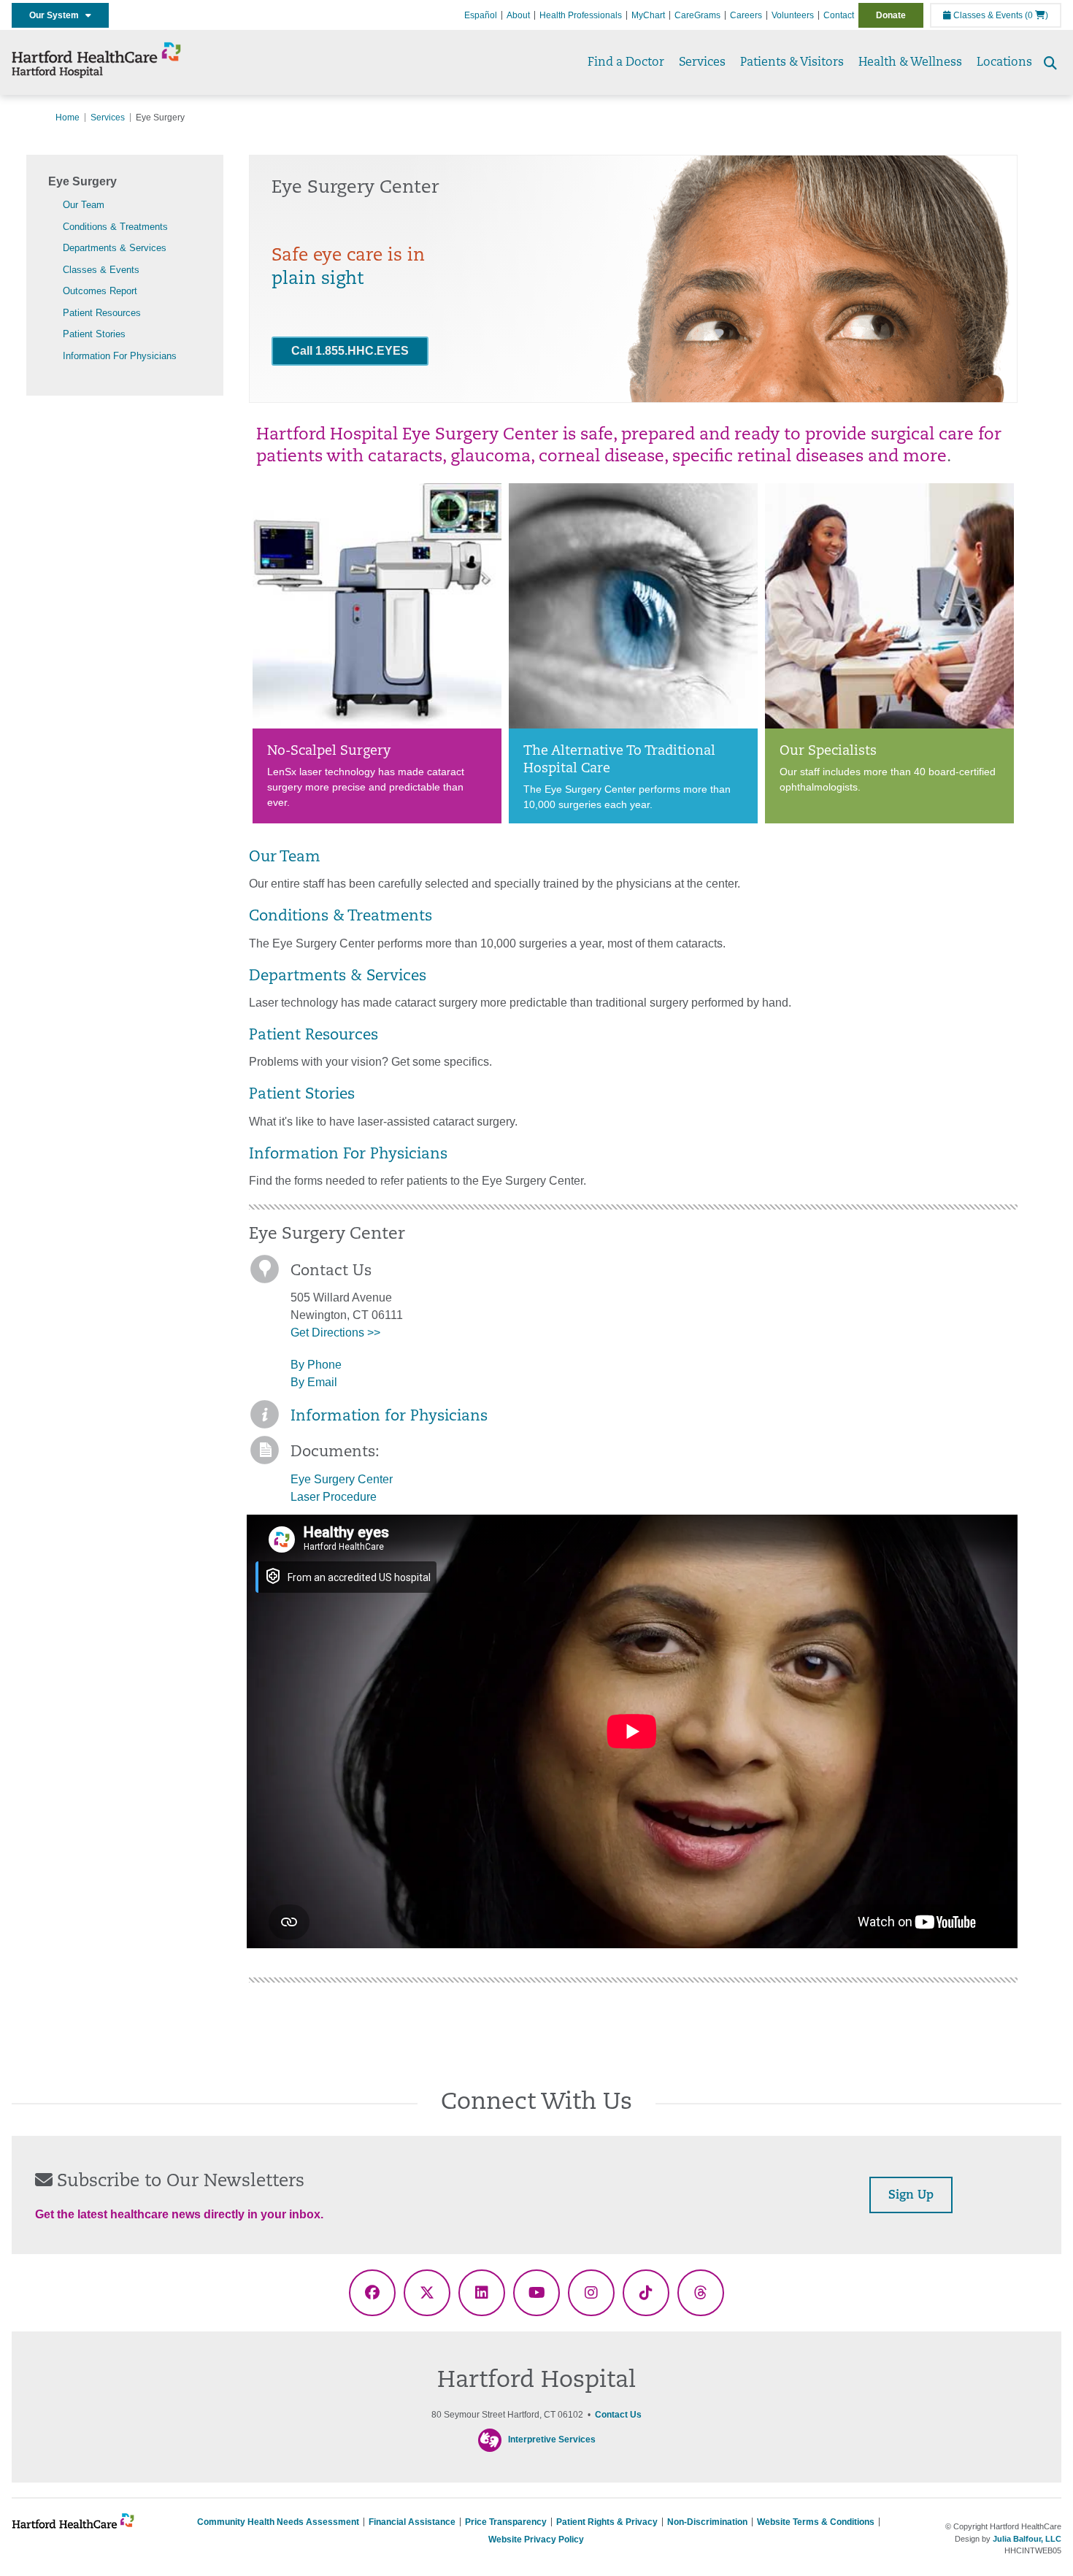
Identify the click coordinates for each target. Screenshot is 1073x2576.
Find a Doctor (626, 63)
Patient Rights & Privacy (607, 2522)
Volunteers (793, 15)
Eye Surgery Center (342, 1479)
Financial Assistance (412, 2522)
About (518, 15)
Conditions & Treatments (115, 227)
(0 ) (1037, 15)
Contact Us (618, 2415)
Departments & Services (115, 248)
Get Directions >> (335, 1333)
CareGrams (697, 15)
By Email (314, 1382)
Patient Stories (94, 334)
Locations (1004, 63)
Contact (839, 15)
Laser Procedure (334, 1497)
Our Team (84, 205)
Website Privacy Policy (536, 2540)
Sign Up (911, 2196)
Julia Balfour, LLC (1027, 2539)
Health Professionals (581, 15)
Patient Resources (102, 313)
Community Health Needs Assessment (278, 2522)
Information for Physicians (389, 1417)
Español (481, 15)
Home (68, 118)
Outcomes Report (100, 291)
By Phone (316, 1365)
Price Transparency (506, 2522)
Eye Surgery (82, 181)
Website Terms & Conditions (816, 2522)
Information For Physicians (120, 356)
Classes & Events (987, 15)
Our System (57, 15)
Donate (891, 15)
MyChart (648, 15)
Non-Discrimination (707, 2522)
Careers (746, 15)
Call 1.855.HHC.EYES (350, 351)
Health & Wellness (910, 63)
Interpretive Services (552, 2439)
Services (702, 63)
